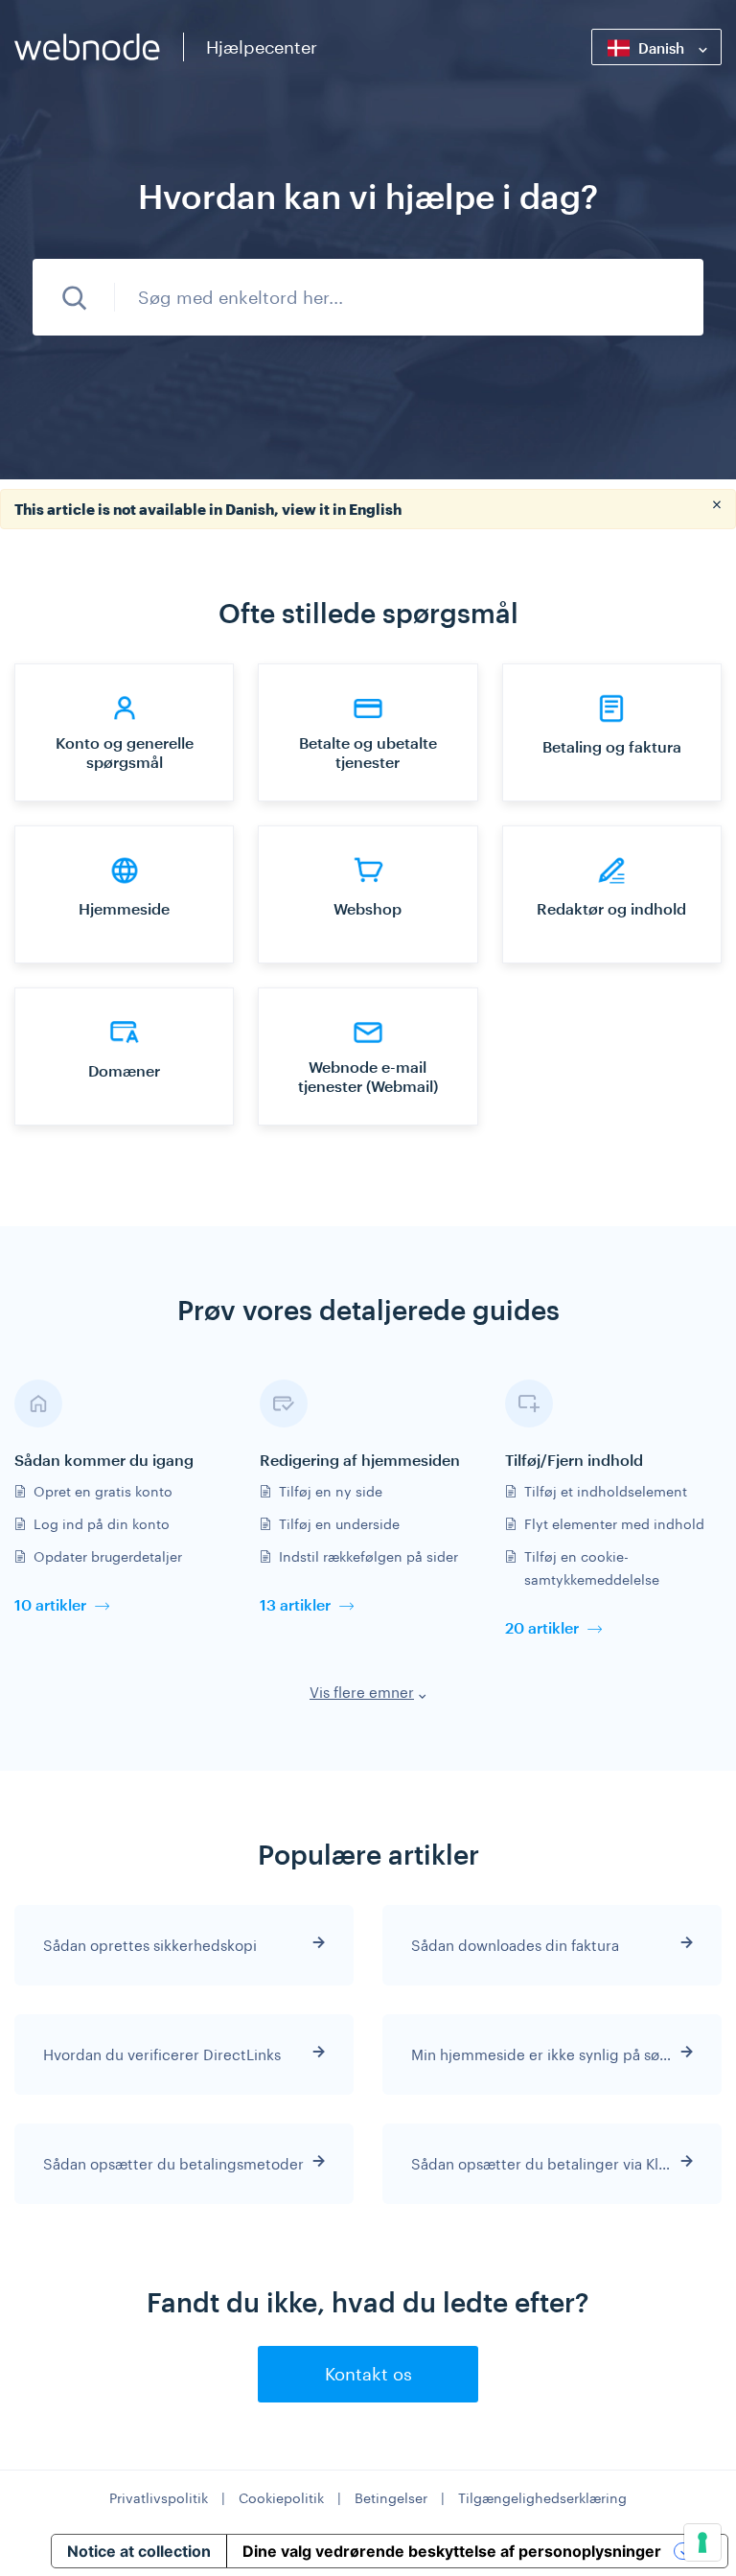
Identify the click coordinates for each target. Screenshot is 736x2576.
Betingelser (391, 2498)
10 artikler (50, 1604)
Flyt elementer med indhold (614, 1524)
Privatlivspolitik (159, 2498)
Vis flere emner (362, 1692)
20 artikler (542, 1627)
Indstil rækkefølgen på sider (368, 1556)
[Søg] (74, 297)
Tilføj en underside (339, 1524)
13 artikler (295, 1604)
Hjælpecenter (262, 47)
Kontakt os (368, 2374)
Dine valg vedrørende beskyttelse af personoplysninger (452, 2551)
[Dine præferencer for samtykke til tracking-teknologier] (702, 2542)
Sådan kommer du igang (104, 1460)
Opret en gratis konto (103, 1491)
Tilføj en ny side (331, 1491)
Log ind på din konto (102, 1524)
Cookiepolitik (281, 2498)
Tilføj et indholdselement (606, 1491)
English (375, 509)
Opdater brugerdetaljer (108, 1556)
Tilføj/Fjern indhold (574, 1460)
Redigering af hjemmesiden (360, 1460)
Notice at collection (139, 2551)
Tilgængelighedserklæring (542, 2498)
